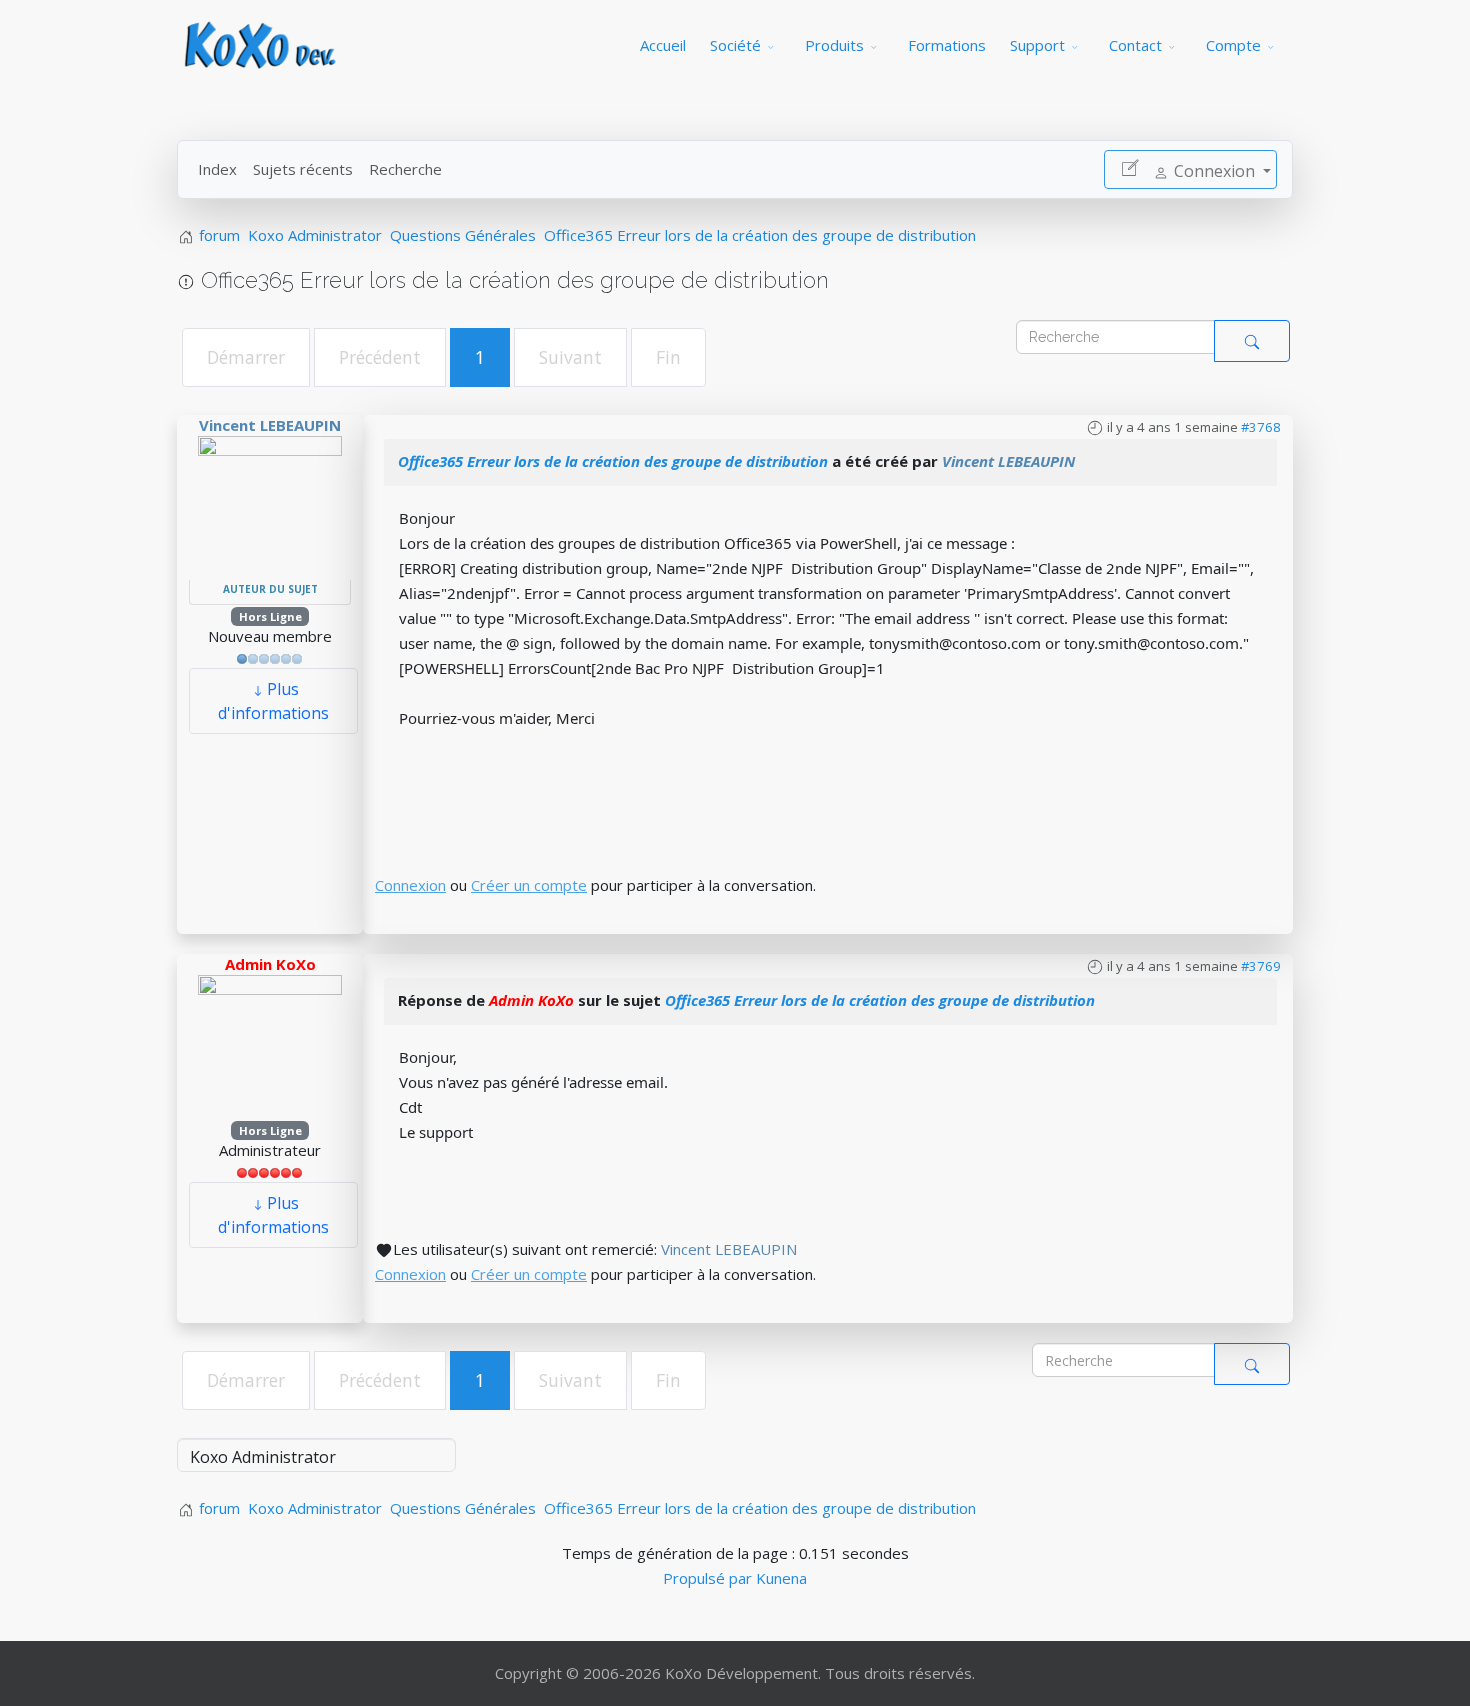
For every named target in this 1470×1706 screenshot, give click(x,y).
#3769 (1261, 966)
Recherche (405, 169)
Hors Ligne (270, 616)
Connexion (410, 885)
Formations (947, 45)
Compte (1233, 45)
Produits (834, 45)
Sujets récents (303, 169)
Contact (1135, 45)
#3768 (1261, 427)
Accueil (663, 45)
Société (735, 45)
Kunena (781, 1578)
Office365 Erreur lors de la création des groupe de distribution (613, 461)
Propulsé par (709, 1578)
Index (217, 169)
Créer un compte (529, 885)
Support (1037, 45)
